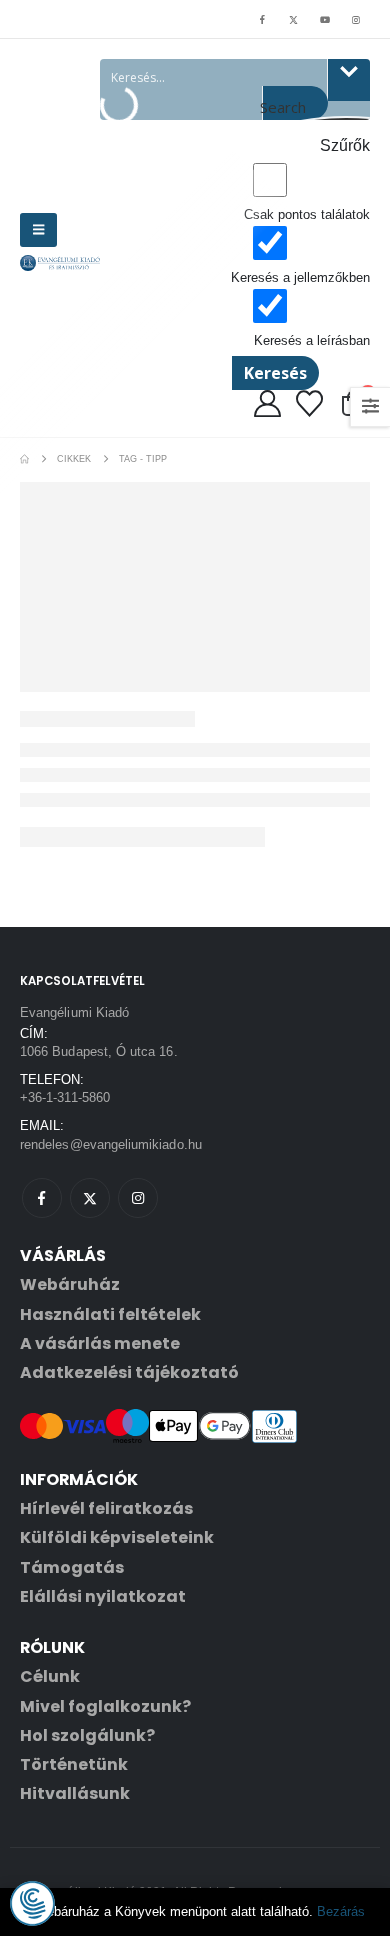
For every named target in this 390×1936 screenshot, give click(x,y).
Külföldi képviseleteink (117, 1537)
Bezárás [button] (341, 1911)
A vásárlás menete (100, 1343)
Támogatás (72, 1567)
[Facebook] (262, 19)
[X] (293, 19)
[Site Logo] (60, 263)
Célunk (50, 1676)
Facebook (42, 1198)
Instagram (138, 1198)
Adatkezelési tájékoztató (129, 1372)
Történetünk (74, 1764)
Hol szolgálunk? (87, 1735)
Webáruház (70, 1284)
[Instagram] (356, 19)
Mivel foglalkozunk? (105, 1706)
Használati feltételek (110, 1314)
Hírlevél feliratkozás (106, 1508)
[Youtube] (325, 19)
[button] (38, 230)
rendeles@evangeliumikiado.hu (111, 1144)
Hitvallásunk (75, 1793)
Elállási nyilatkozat (103, 1596)
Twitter (90, 1198)
